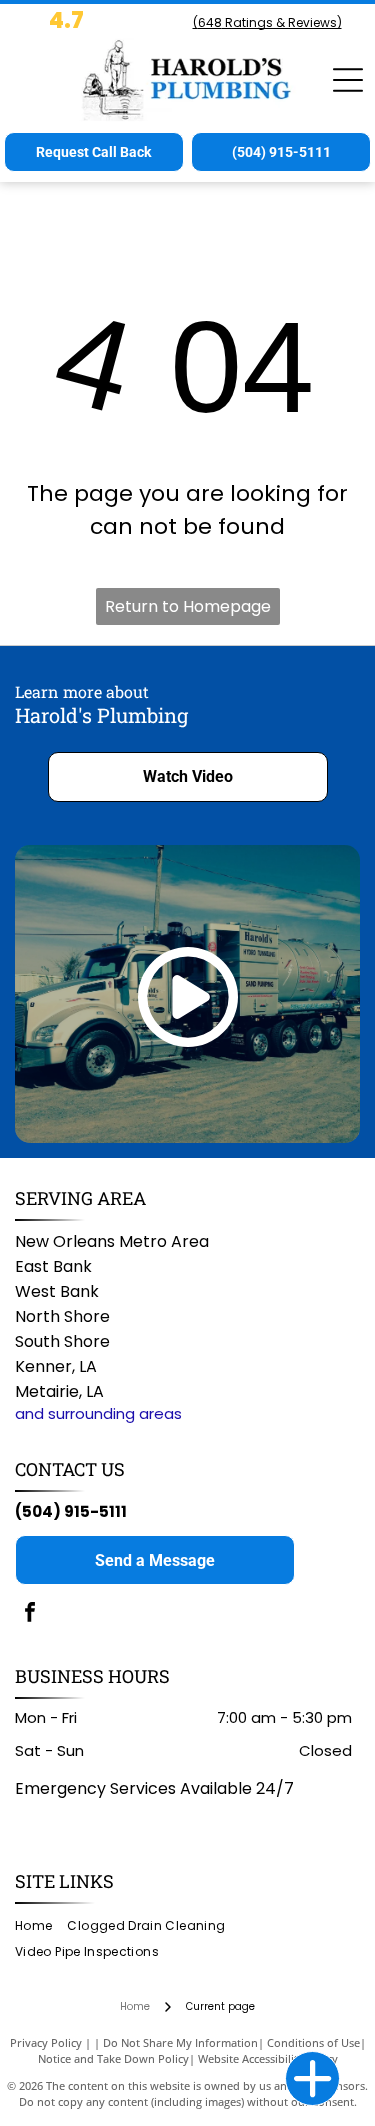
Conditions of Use (313, 2042)
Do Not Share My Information (180, 2042)
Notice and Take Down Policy (113, 2058)
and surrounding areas (98, 1413)
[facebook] (30, 1614)
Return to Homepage (188, 606)
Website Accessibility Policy (268, 2058)
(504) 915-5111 (71, 1511)
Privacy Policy (46, 2042)
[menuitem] (41, 1925)
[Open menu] (348, 80)
